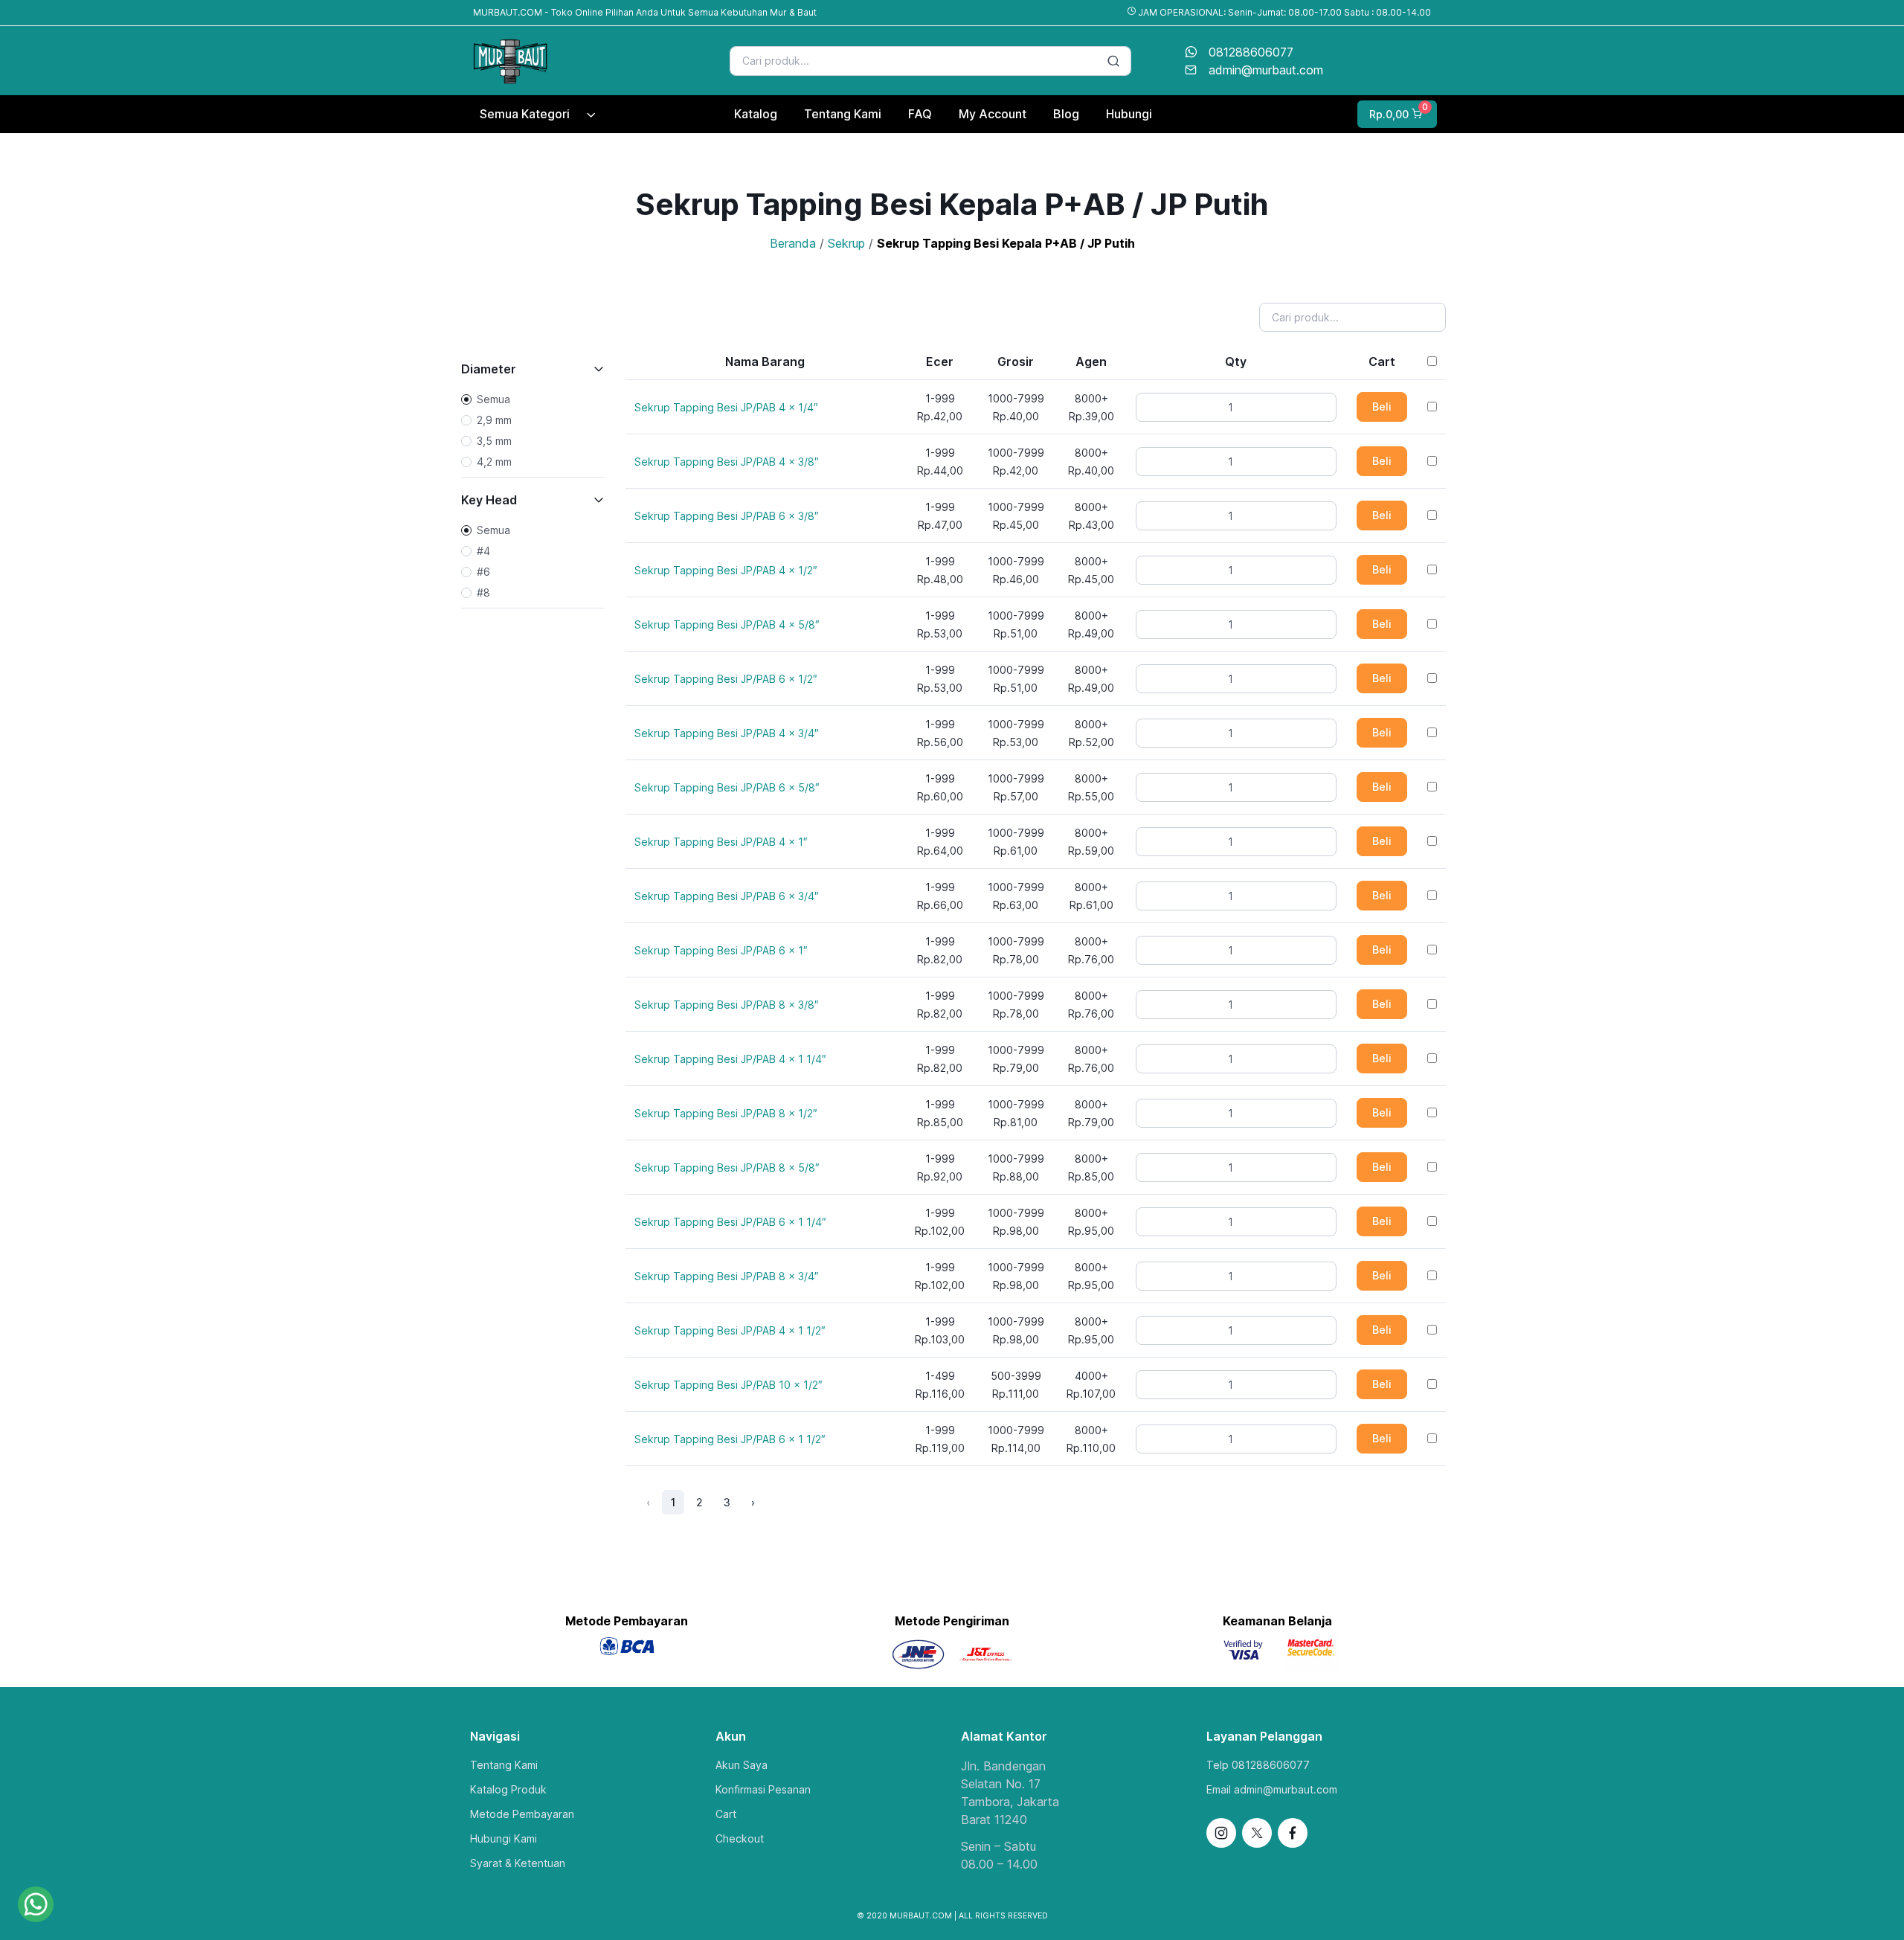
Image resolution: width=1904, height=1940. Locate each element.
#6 (483, 572)
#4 (483, 551)
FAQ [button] (920, 114)
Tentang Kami (504, 1765)
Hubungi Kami (504, 1838)
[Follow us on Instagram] (1221, 1833)
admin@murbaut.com (1266, 70)
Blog (1066, 114)
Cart (726, 1814)
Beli (1382, 407)
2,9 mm (494, 420)
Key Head (489, 500)
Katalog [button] (756, 114)
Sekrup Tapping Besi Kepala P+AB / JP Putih (1006, 243)
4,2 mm (494, 462)
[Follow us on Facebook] (1293, 1833)
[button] (1396, 114)
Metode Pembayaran (522, 1814)
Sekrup (846, 243)
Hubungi (1129, 114)
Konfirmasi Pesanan (763, 1789)
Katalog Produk (508, 1789)
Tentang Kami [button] (843, 114)
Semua (493, 399)
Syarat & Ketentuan (518, 1863)
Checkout (740, 1838)
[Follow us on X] (1257, 1833)
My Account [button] (993, 114)
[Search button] (1113, 61)
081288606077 (1251, 52)
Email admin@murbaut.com (1272, 1789)
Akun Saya (742, 1765)
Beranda (793, 243)
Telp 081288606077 (1258, 1765)
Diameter (489, 369)
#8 (483, 592)
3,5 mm (494, 441)
